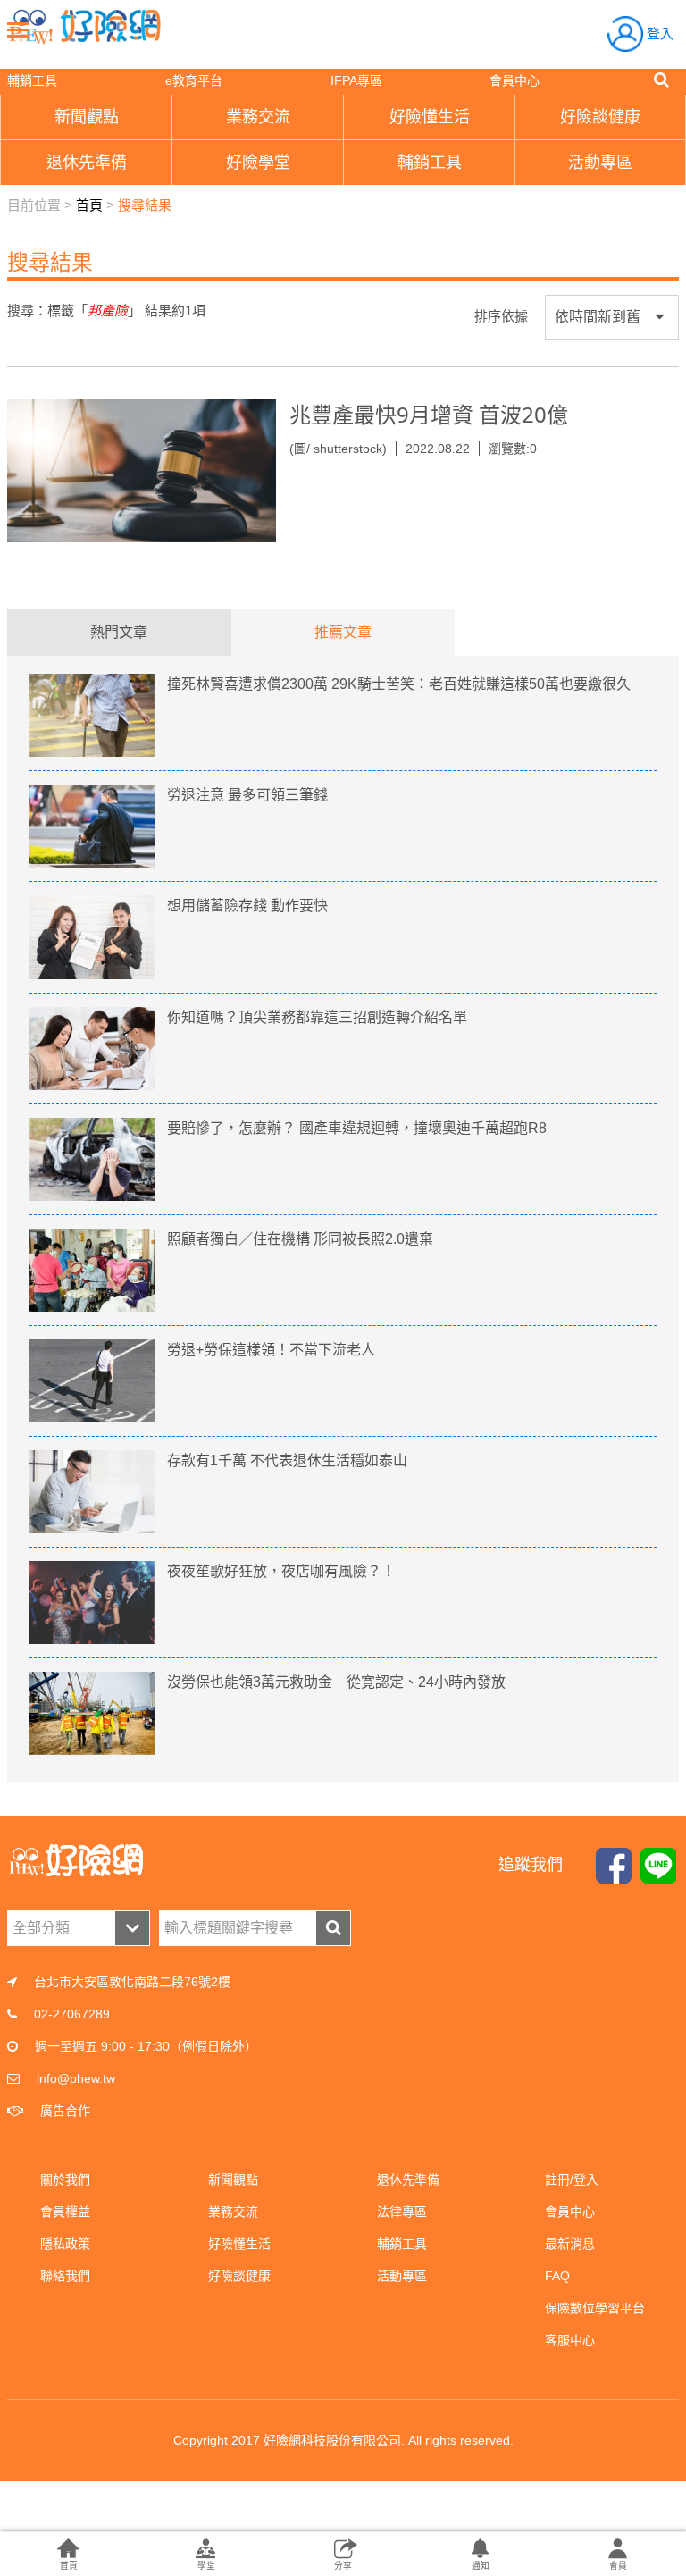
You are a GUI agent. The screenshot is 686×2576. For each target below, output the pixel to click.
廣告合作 (65, 2110)
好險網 (85, 27)
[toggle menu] (18, 29)
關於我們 (65, 2179)
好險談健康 (239, 2276)
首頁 (89, 205)
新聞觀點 (233, 2179)
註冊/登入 (572, 2179)
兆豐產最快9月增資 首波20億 (429, 414)
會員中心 (514, 80)
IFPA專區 (356, 80)
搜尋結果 (145, 205)
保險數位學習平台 (595, 2308)
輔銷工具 (32, 80)
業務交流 (233, 2211)
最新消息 (570, 2244)
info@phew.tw (76, 2078)
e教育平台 (194, 80)
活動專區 (402, 2276)
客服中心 (570, 2340)
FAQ (557, 2276)
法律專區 (402, 2211)
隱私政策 (65, 2244)
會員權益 (65, 2211)
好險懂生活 (239, 2244)
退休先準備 (408, 2179)
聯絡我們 (65, 2276)
